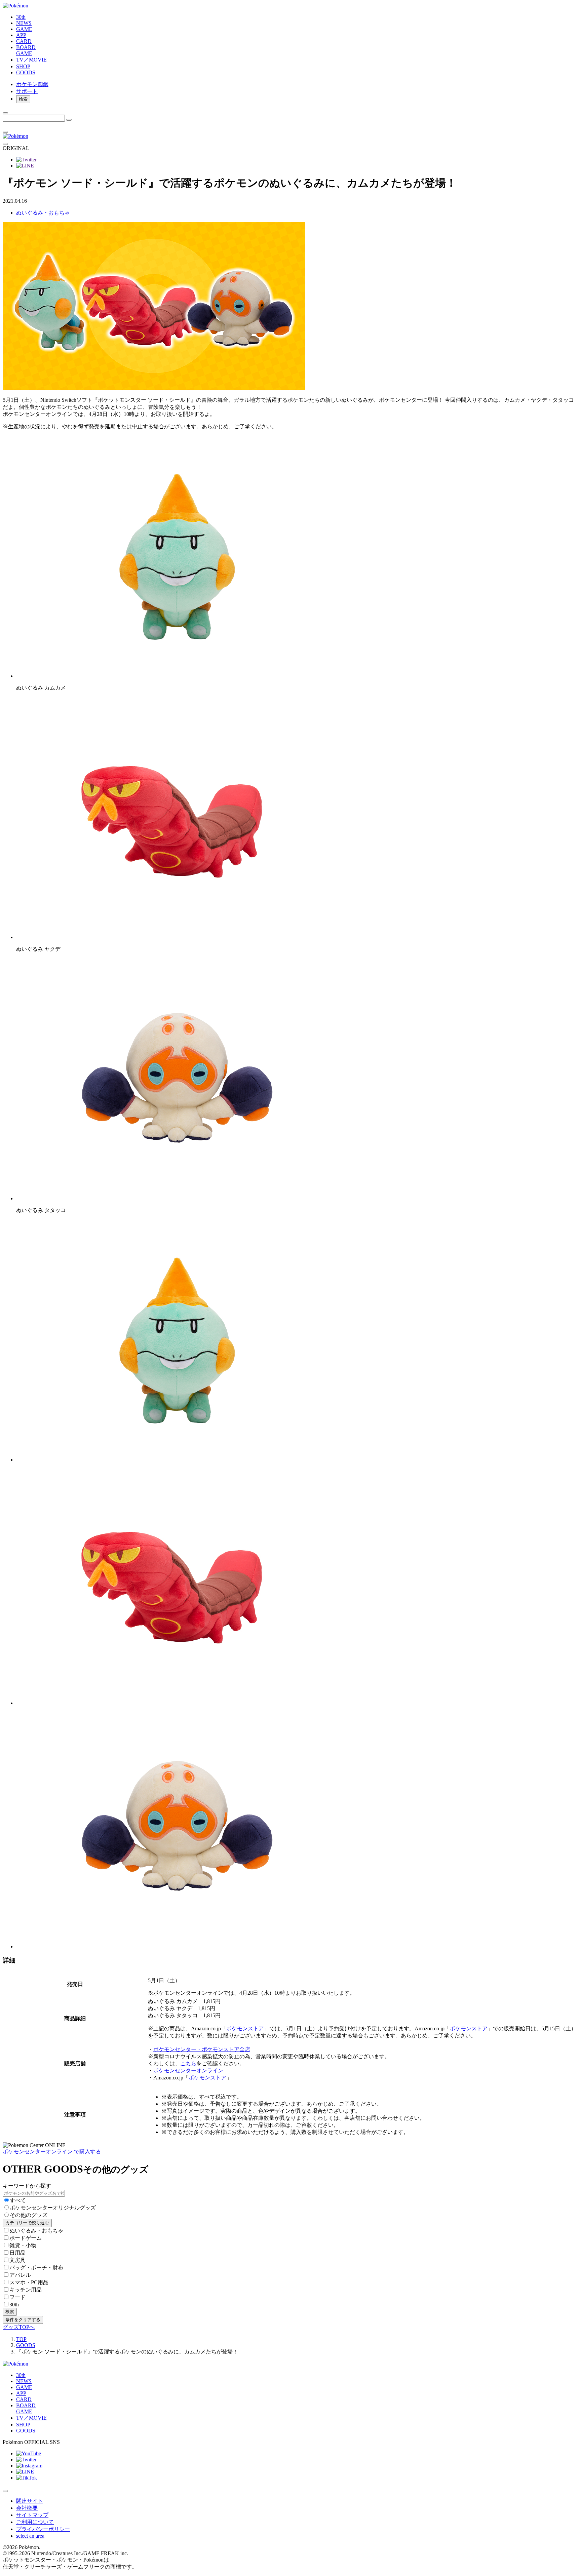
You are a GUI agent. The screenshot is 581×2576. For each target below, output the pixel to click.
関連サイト (30, 2501)
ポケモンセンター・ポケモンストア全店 (202, 2049)
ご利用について (35, 2522)
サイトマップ (32, 2515)
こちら (188, 2063)
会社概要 (27, 2508)
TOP (21, 2339)
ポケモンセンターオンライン (188, 2071)
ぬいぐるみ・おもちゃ (43, 213)
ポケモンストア (245, 2028)
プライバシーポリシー (43, 2529)
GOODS (26, 2345)
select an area (30, 2536)
